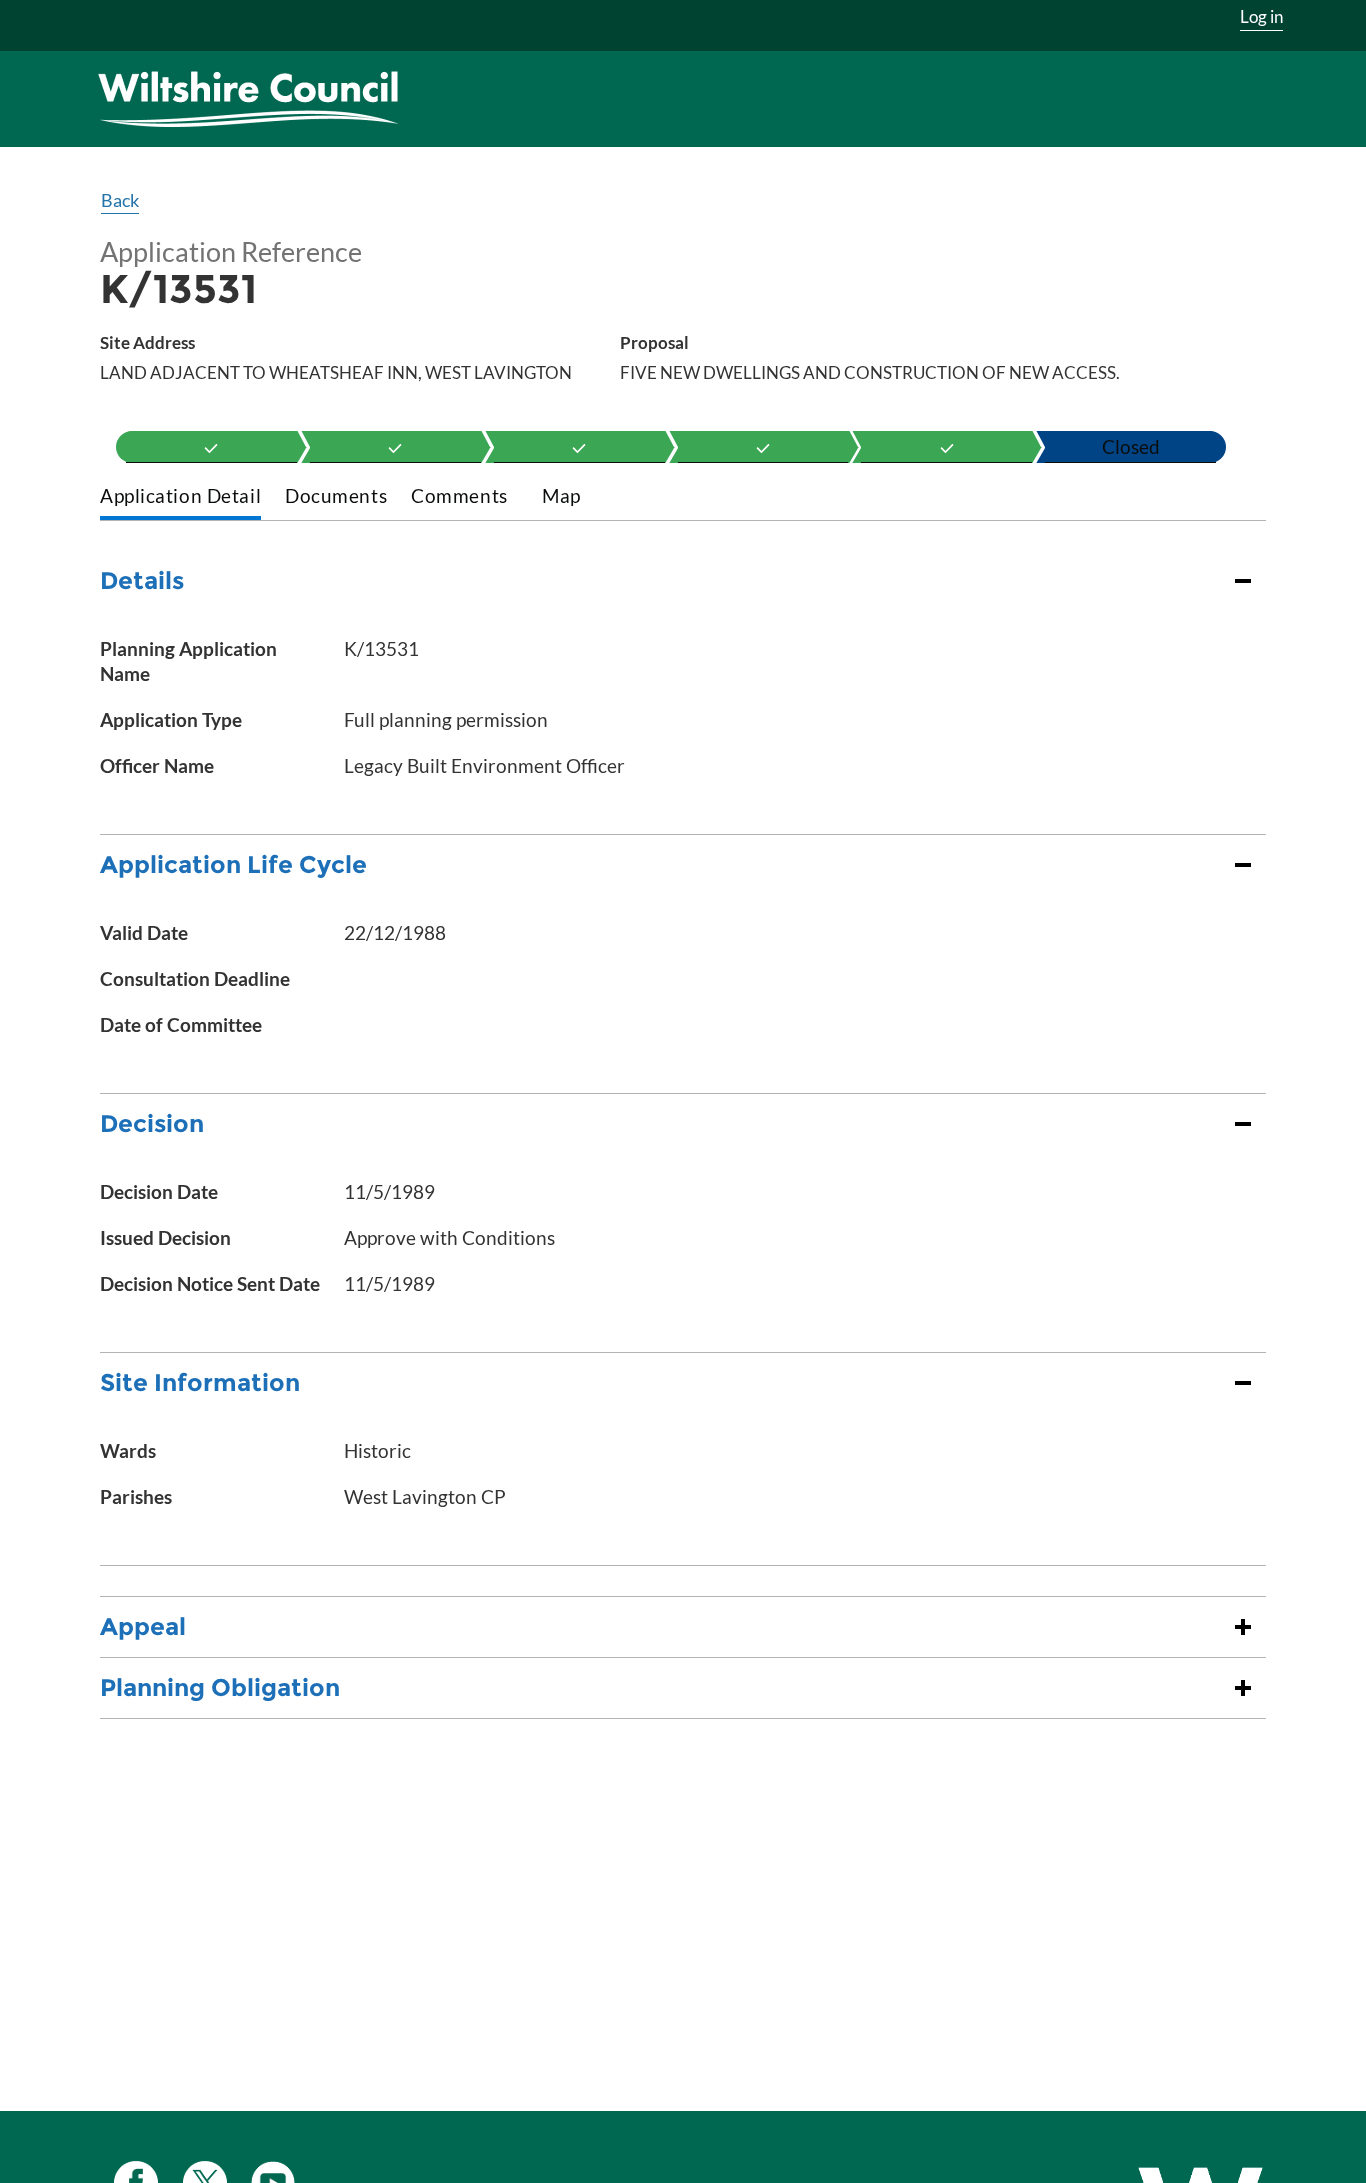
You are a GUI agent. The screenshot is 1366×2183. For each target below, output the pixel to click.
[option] (211, 447)
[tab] (180, 497)
